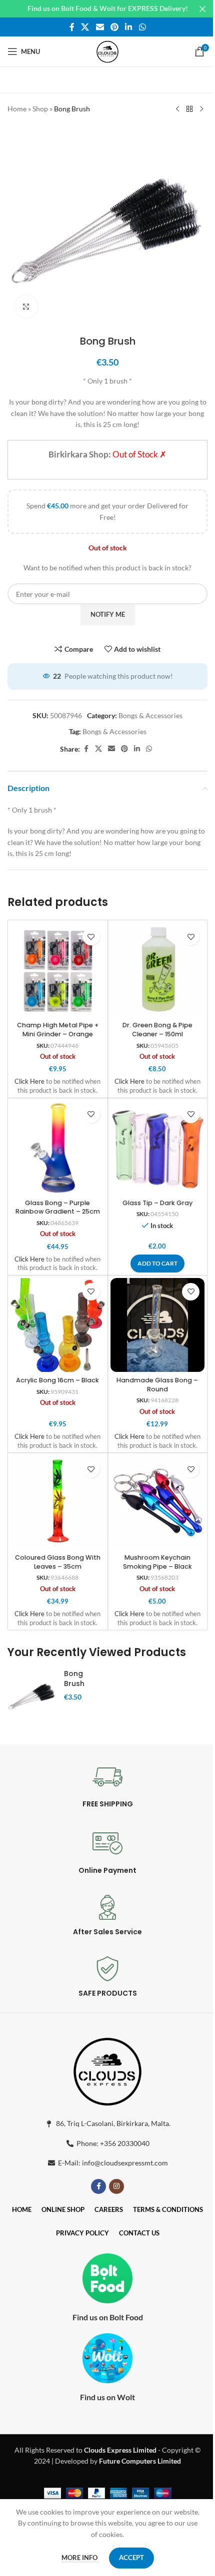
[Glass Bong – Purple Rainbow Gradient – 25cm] (58, 1148)
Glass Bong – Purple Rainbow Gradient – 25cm (58, 1207)
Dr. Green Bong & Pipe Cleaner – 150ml (157, 1030)
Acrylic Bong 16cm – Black (57, 1380)
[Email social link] (100, 27)
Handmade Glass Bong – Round (157, 1385)
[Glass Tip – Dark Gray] (158, 1148)
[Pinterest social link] (114, 27)
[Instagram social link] (116, 2186)
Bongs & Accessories (150, 715)
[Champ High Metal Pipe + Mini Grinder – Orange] (58, 970)
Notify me (108, 614)
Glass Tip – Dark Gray (157, 1203)
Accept (131, 2558)
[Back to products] (189, 109)
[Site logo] (107, 51)
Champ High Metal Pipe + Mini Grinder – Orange (58, 1030)
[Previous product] (177, 109)
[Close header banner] (202, 9)
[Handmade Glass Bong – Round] (158, 1325)
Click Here (29, 1081)
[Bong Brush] (32, 1695)
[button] (157, 1264)
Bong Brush (74, 1679)
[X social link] (85, 27)
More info (80, 2558)
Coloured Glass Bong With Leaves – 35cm (58, 1562)
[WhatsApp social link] (142, 27)
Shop (40, 109)
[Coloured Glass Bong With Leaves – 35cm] (58, 1503)
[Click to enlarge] (26, 306)
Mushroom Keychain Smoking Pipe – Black (157, 1562)
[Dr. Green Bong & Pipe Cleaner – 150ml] (158, 970)
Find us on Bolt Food (108, 2317)
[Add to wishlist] (91, 937)
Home (17, 109)
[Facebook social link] (72, 27)
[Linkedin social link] (129, 27)
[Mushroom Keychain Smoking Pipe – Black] (158, 1503)
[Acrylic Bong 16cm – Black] (58, 1325)
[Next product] (201, 109)
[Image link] (107, 2070)
